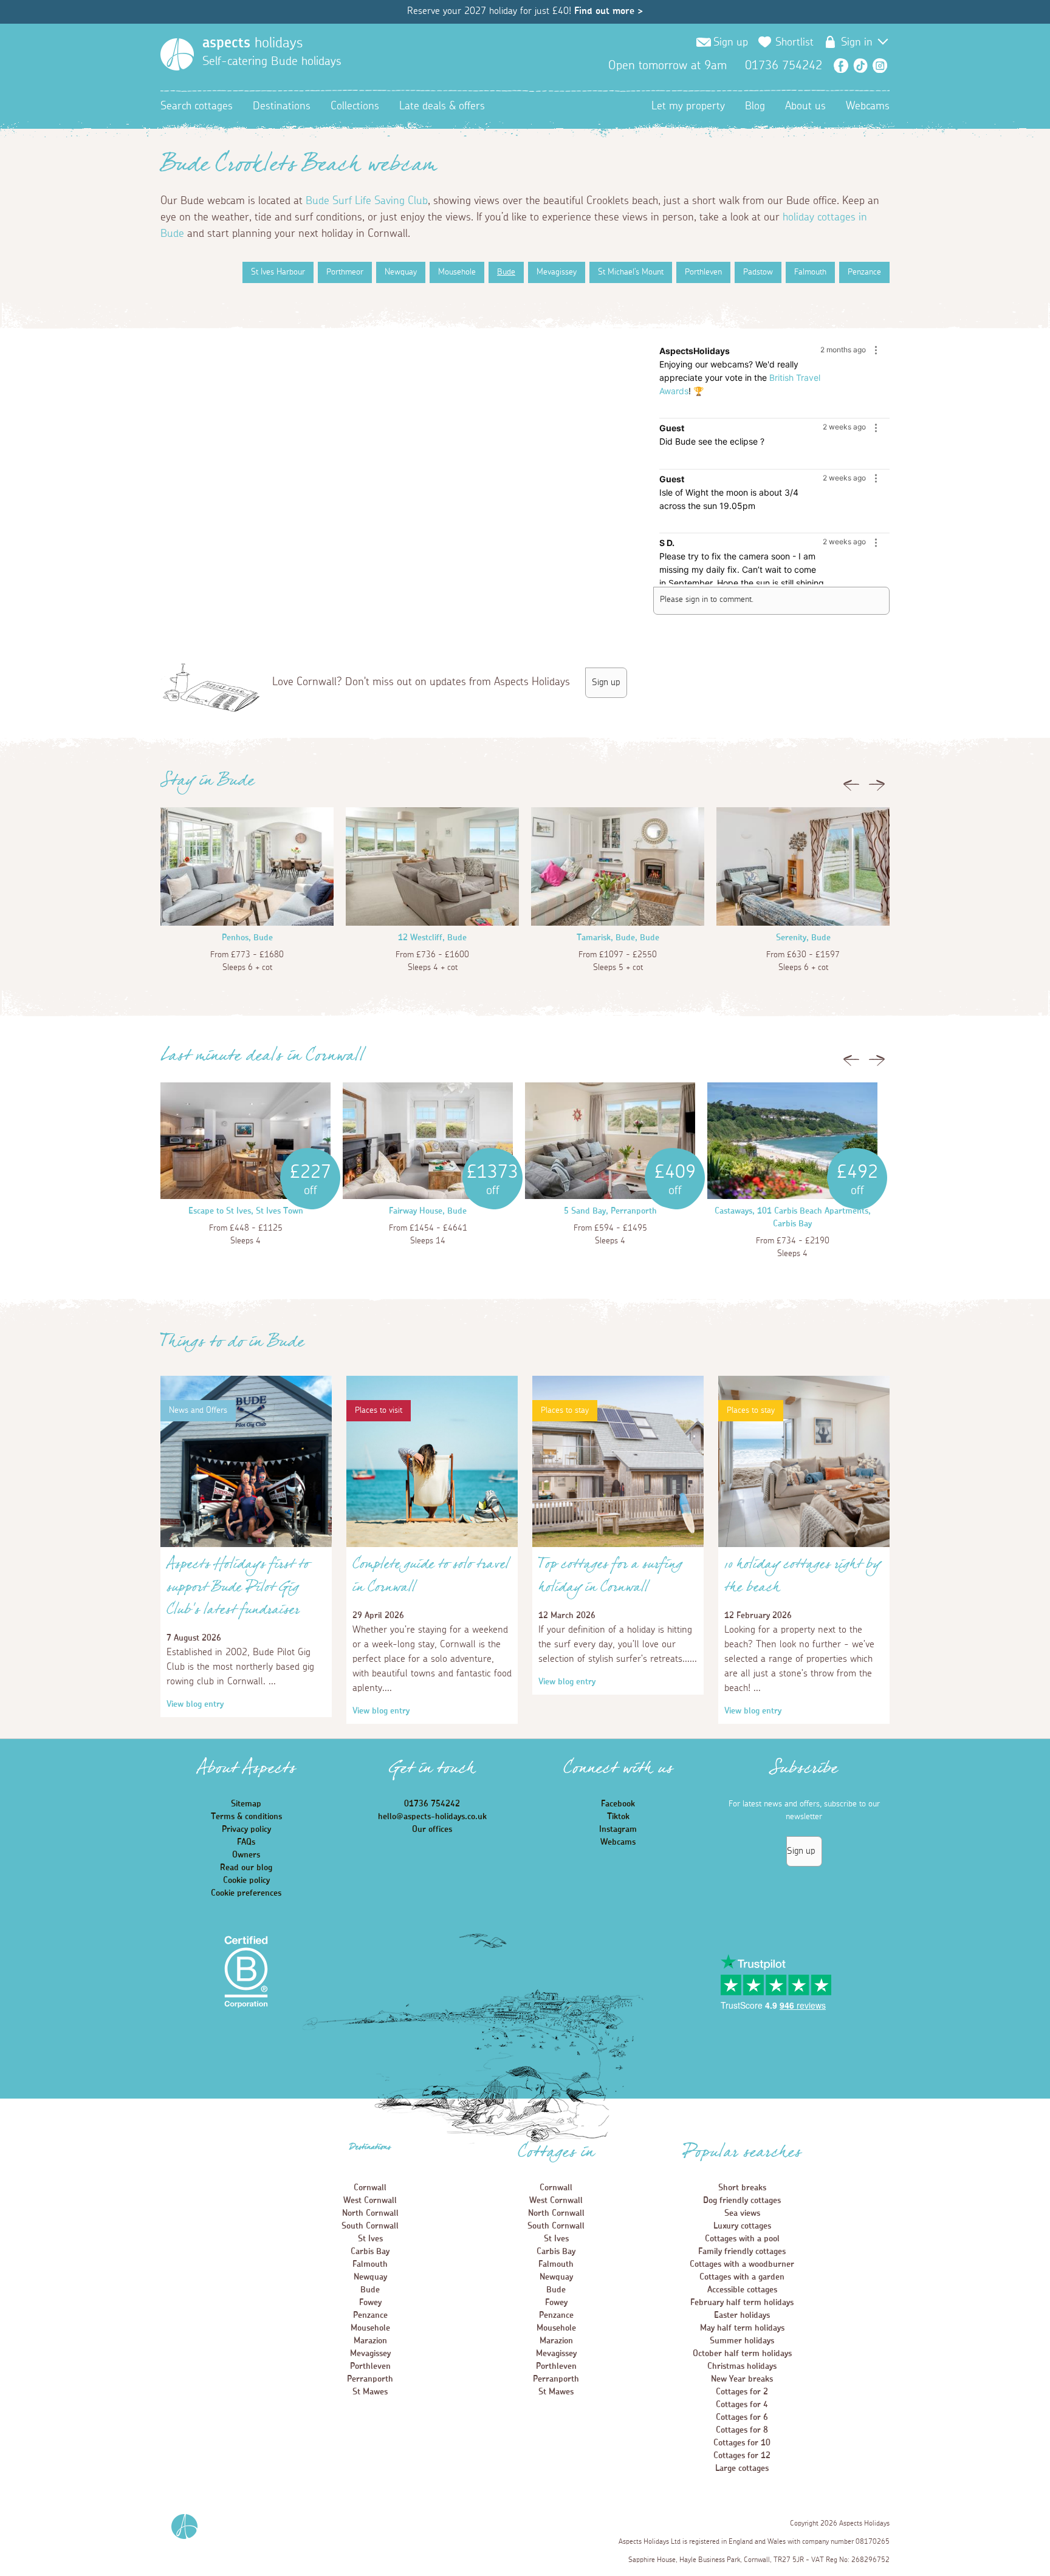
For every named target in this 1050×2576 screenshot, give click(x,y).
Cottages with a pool (742, 2239)
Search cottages (197, 106)
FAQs (246, 1842)
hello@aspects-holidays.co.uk (432, 1817)
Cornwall (370, 2188)
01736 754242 (432, 1804)
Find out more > (609, 11)
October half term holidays (742, 2354)
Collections (355, 106)
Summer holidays (742, 2341)
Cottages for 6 (742, 2417)
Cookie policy (246, 1881)
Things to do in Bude (232, 1345)
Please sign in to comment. (707, 600)
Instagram (880, 66)
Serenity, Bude (803, 938)
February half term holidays (742, 2303)
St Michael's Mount (631, 272)
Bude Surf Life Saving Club (367, 201)
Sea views (742, 2213)
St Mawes (370, 2392)
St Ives (370, 2239)
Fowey (370, 2303)
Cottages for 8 (742, 2430)
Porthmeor (345, 272)
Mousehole (457, 272)
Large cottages (742, 2468)
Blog (755, 106)
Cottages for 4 (742, 2405)
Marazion (370, 2341)
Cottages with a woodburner (742, 2264)
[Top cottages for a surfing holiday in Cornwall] (618, 1545)
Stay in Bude (208, 784)
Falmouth (810, 272)
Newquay (401, 272)
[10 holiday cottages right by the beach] (804, 1545)
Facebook (841, 66)
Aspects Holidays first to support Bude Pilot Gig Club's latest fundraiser (238, 1590)
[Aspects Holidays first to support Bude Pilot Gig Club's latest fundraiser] (246, 1545)
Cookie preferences (246, 1893)
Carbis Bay (370, 2252)
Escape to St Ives (220, 1211)
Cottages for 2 (742, 2392)
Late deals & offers (442, 106)
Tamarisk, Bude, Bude (618, 938)
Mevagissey (557, 272)
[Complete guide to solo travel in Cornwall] (432, 1545)
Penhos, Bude (247, 938)
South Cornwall (370, 2226)
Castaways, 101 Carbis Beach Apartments (791, 1211)
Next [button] (877, 788)
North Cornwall (370, 2213)
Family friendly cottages (742, 2252)
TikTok (860, 66)
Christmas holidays (742, 2366)
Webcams (868, 106)
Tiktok (618, 1817)
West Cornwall (370, 2201)
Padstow (758, 272)
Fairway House (416, 1211)
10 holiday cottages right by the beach (802, 1579)
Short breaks (742, 2188)
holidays (252, 43)
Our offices (432, 1830)
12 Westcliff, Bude (432, 938)
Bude (506, 272)
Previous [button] (851, 788)
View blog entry (195, 1704)
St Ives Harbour (278, 272)
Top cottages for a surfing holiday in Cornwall (610, 1579)
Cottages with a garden (742, 2277)
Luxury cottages (742, 2226)
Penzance (864, 272)
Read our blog (246, 1868)
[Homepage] (177, 54)
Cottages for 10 (742, 2443)
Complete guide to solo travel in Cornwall (431, 1579)
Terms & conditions (246, 1817)
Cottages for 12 (742, 2456)
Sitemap (246, 1804)
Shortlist (794, 43)
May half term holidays (742, 2328)
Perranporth (370, 2379)
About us (805, 106)
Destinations (282, 106)
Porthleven (703, 272)
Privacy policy (246, 1830)
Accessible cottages (742, 2290)
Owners (246, 1855)
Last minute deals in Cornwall (262, 1059)
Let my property (688, 106)
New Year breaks (742, 2379)
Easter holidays (742, 2315)
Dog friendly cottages (742, 2201)
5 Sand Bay (585, 1211)
